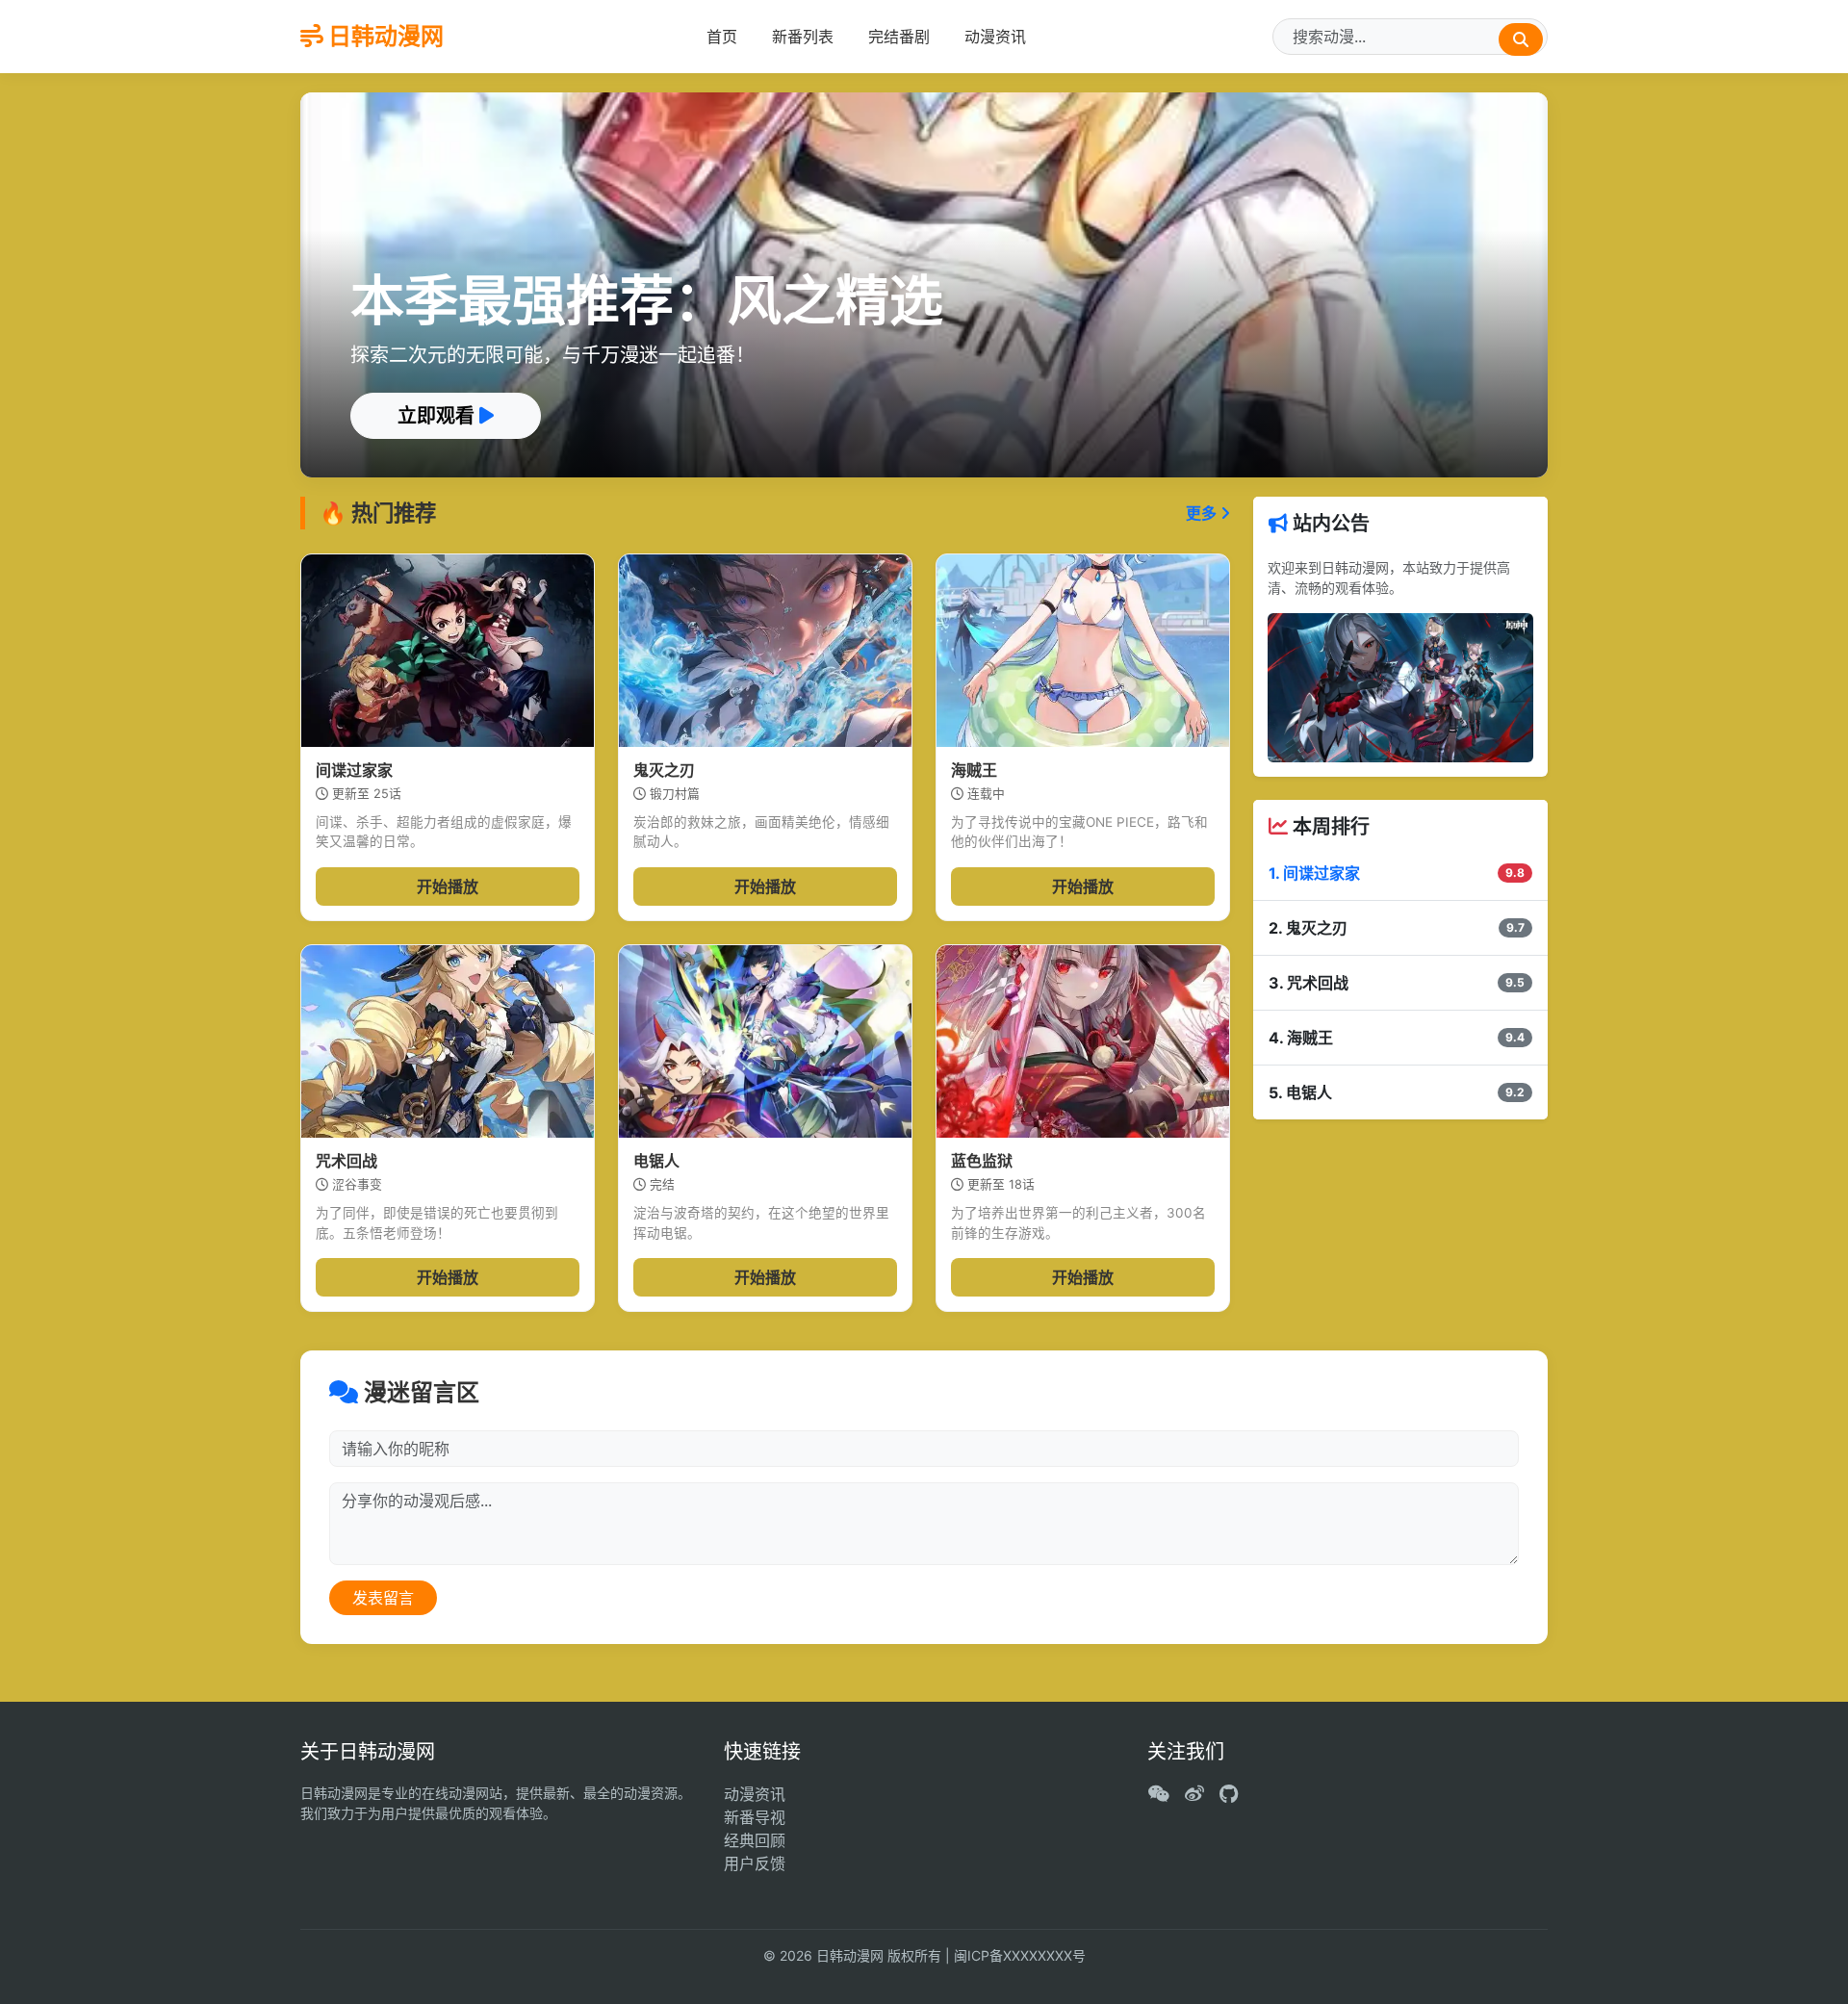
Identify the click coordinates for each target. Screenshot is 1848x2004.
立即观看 (438, 416)
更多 (1203, 513)
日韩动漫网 (384, 36)
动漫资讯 (995, 37)
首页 (722, 37)
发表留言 (383, 1598)
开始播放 (448, 886)
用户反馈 (755, 1863)
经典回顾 (755, 1840)
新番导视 (755, 1817)
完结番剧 (899, 37)
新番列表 (803, 37)
